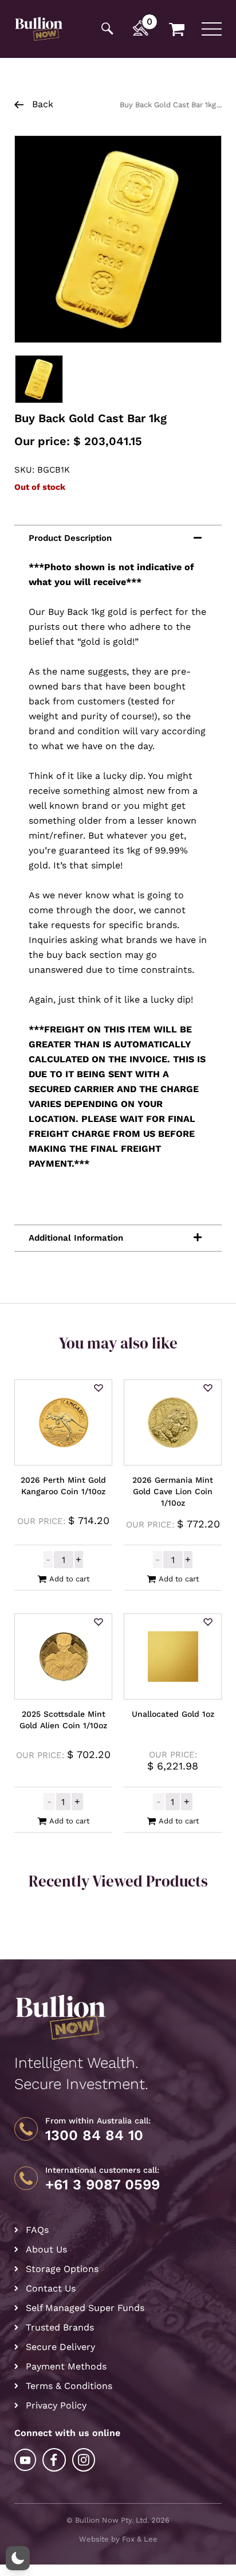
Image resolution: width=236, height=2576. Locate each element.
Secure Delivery (60, 2347)
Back (41, 104)
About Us (46, 2249)
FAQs (37, 2230)
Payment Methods (66, 2366)
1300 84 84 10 (94, 2135)
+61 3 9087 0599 (103, 2185)
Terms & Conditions (69, 2386)
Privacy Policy (56, 2405)
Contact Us (51, 2288)
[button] (99, 1389)
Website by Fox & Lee (118, 2539)
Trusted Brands (60, 2327)
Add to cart (69, 1579)
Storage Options (62, 2269)
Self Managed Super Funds (85, 2308)
